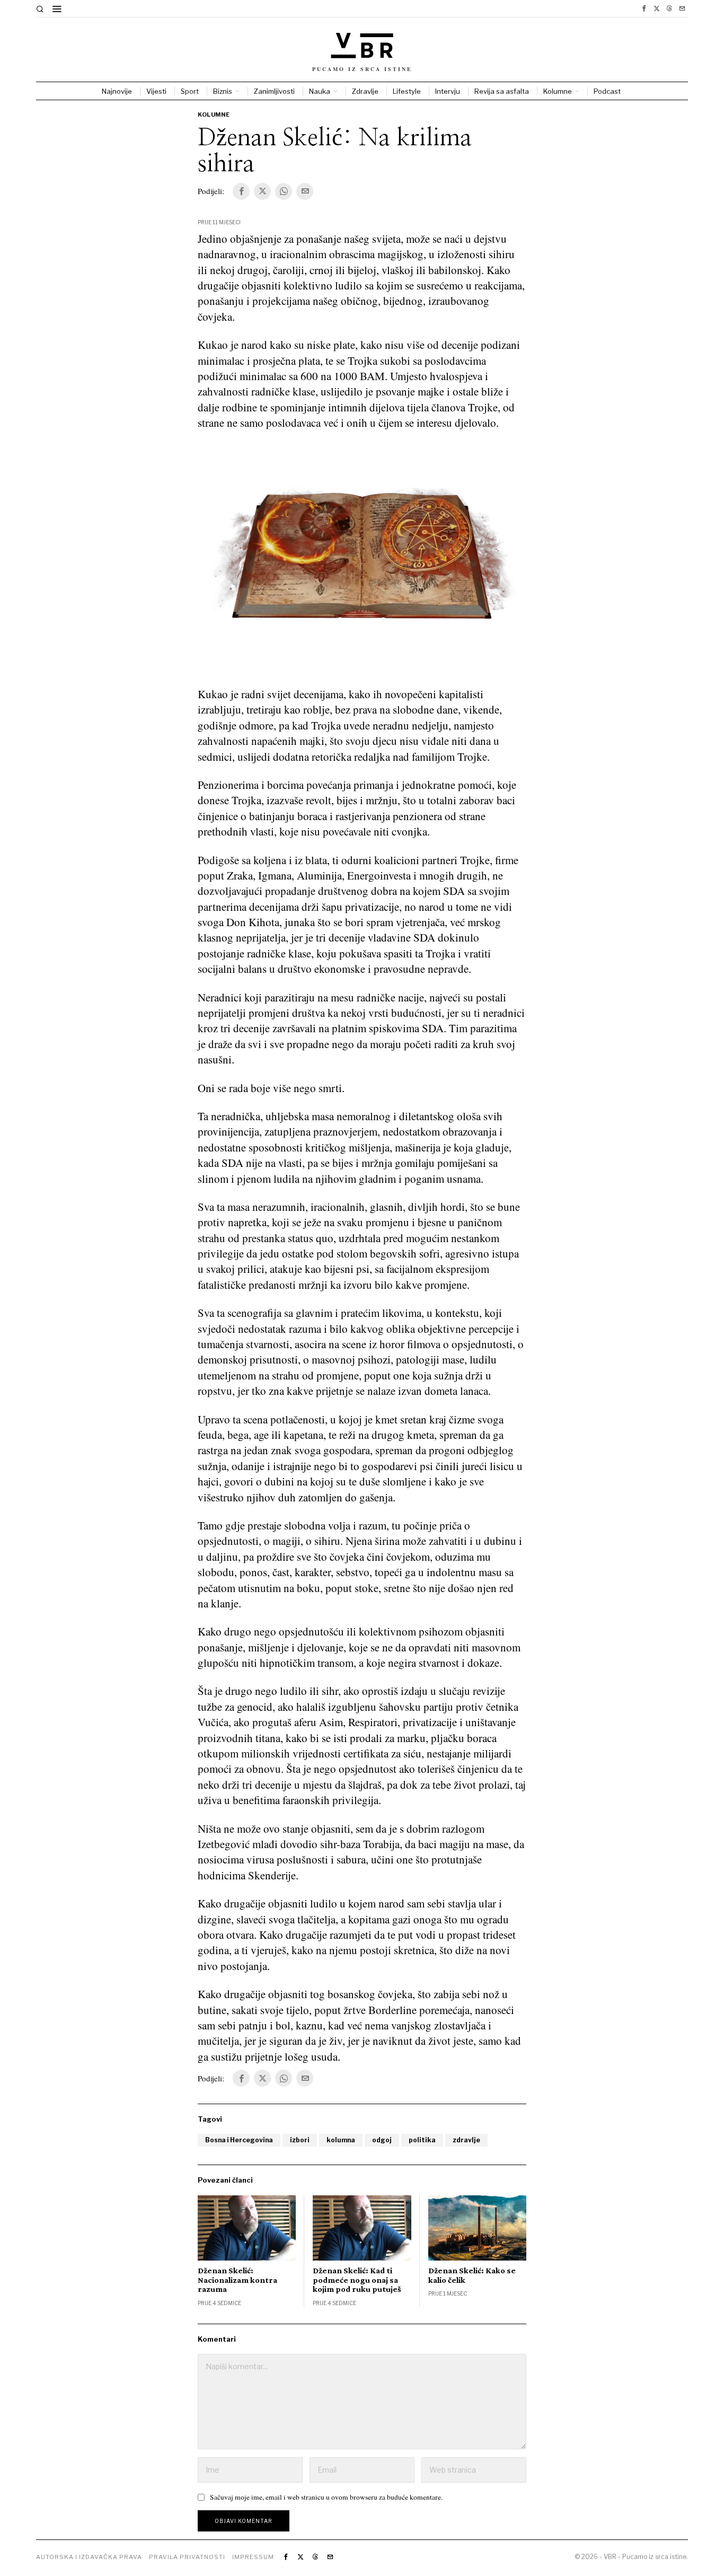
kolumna (341, 2140)
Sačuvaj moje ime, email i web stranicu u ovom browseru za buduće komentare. (326, 2497)
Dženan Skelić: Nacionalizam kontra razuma (237, 2280)
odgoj (382, 2140)
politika (422, 2140)
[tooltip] (644, 8)
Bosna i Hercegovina (239, 2140)
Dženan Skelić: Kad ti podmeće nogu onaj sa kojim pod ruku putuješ (357, 2280)
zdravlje (466, 2140)
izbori (300, 2140)
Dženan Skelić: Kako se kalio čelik (472, 2275)
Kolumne (214, 115)
